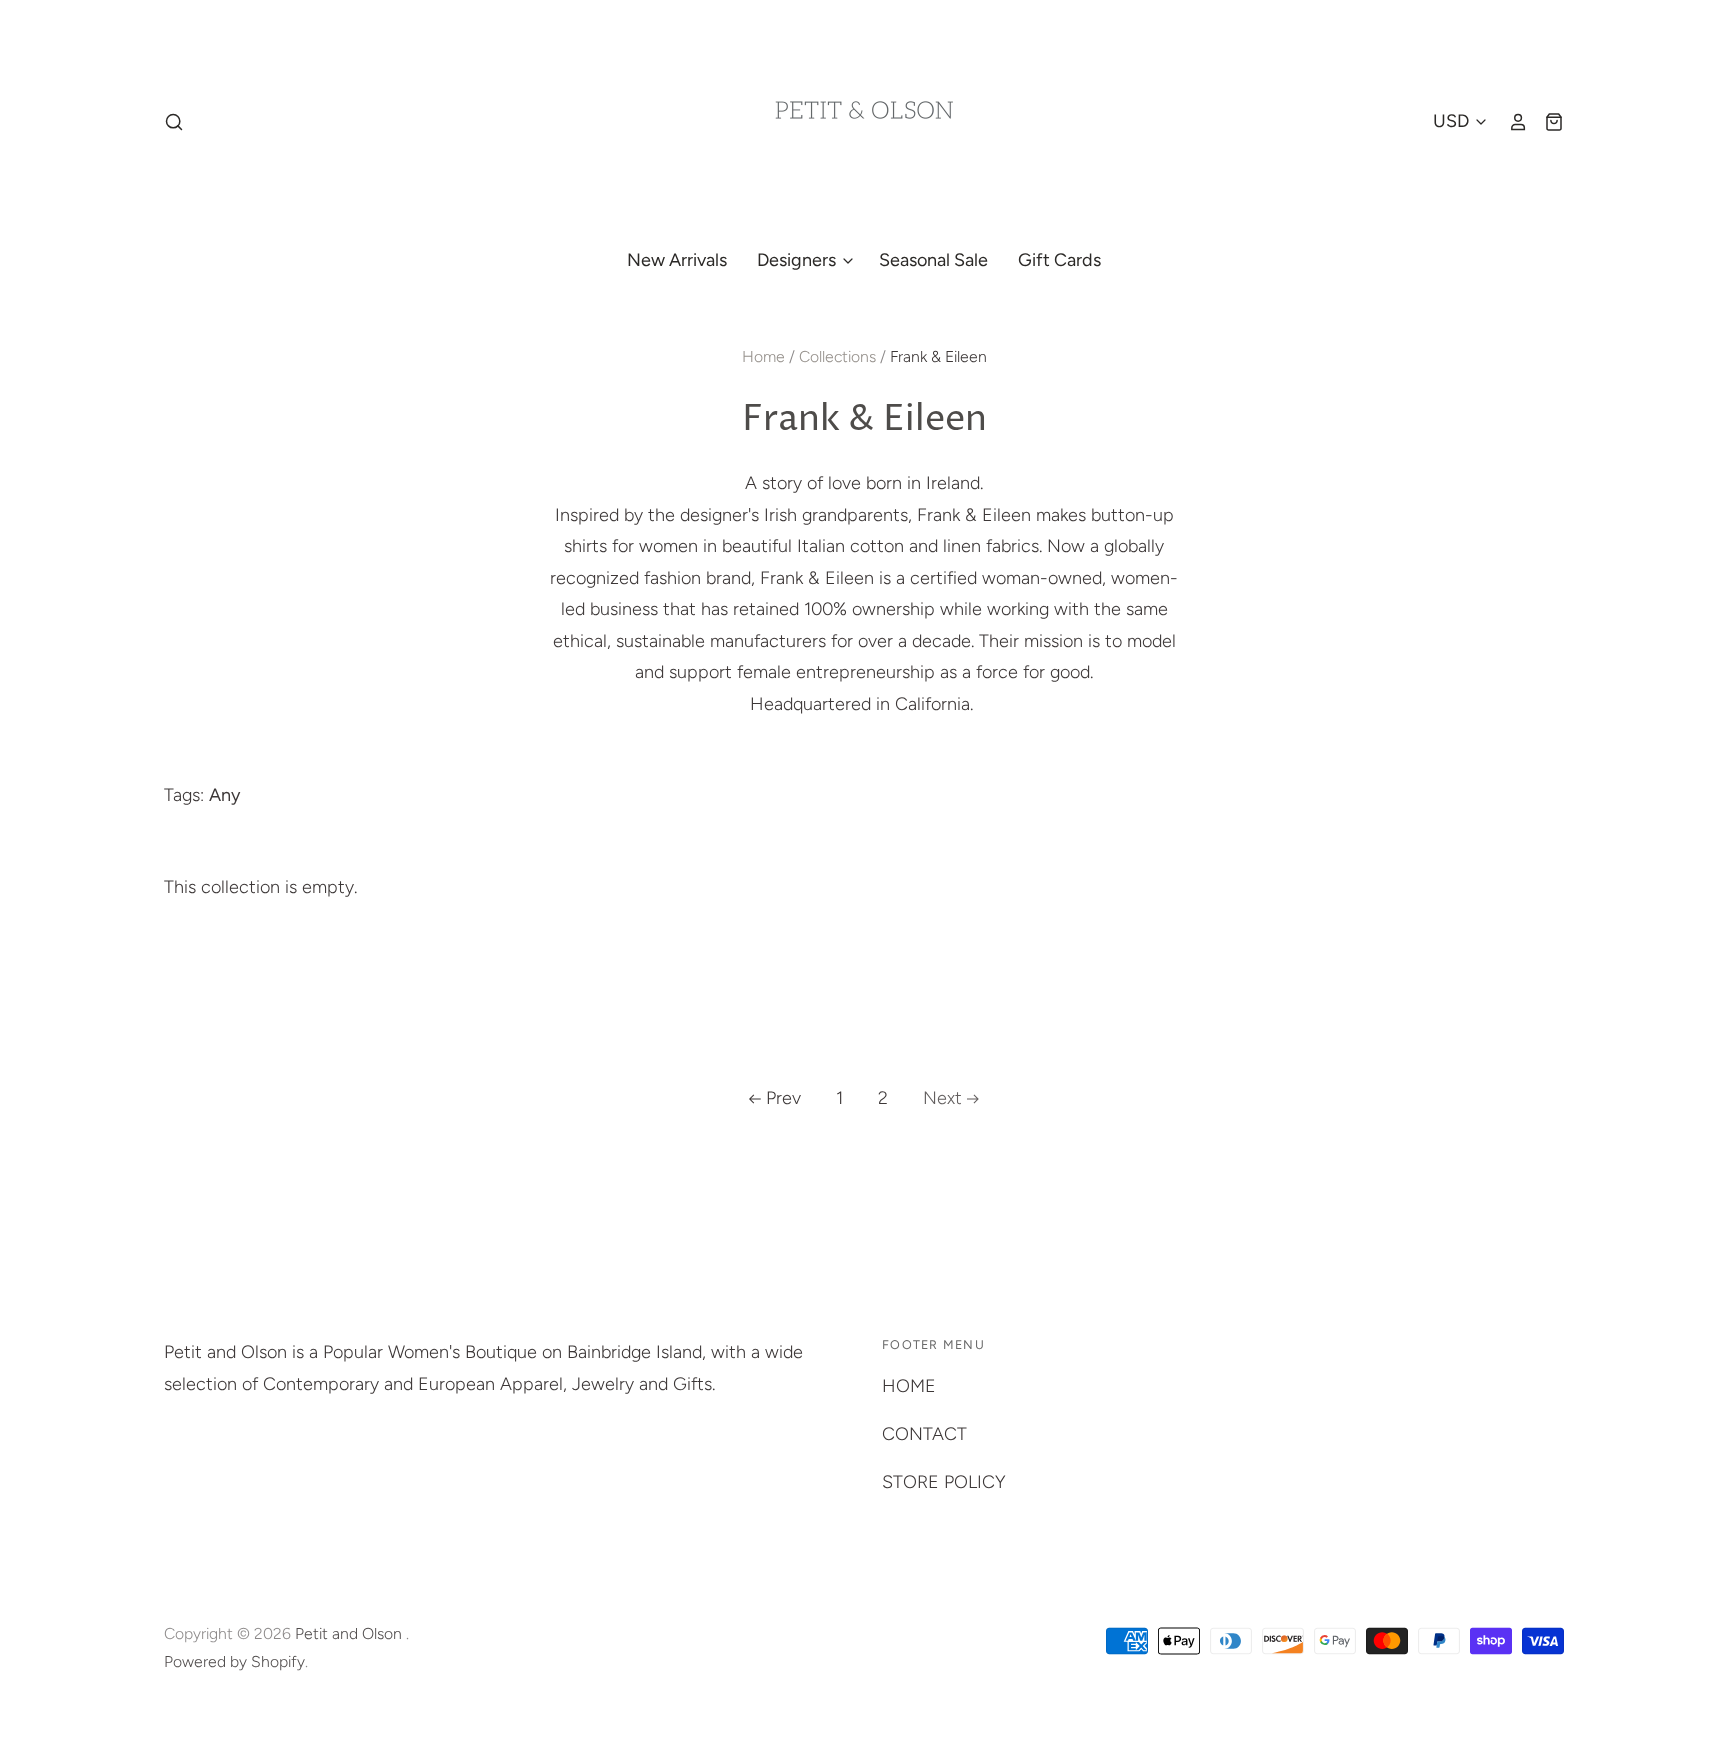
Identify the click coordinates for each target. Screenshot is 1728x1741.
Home (763, 356)
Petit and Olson (350, 1633)
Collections (837, 356)
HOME (909, 1386)
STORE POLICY (944, 1482)
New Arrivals (677, 260)
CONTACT (924, 1434)
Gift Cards (1059, 260)
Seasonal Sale (933, 260)
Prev (783, 1098)
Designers (798, 260)
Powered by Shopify (234, 1661)
